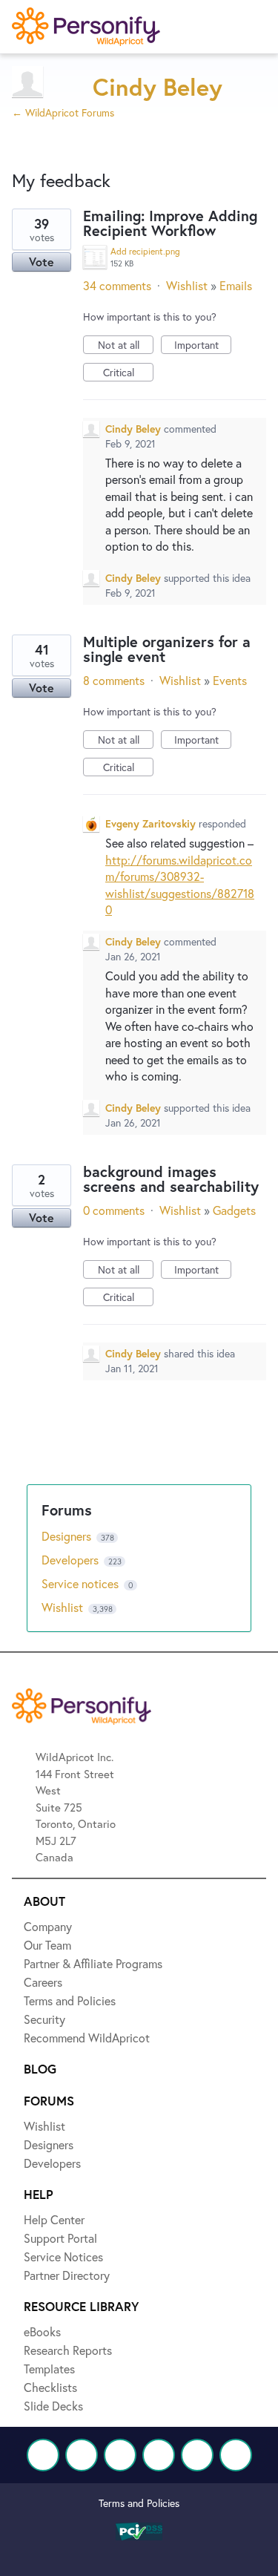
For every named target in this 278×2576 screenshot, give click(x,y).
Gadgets (234, 1210)
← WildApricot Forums (63, 112)
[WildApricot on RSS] (236, 2455)
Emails (236, 285)
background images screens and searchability (171, 1179)
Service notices (82, 1583)
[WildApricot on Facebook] (43, 2455)
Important (203, 346)
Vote (42, 262)
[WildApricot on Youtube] (159, 2455)
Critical (128, 373)
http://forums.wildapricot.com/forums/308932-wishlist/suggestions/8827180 (180, 885)
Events (230, 680)
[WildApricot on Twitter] (82, 2455)
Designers (68, 1536)
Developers (72, 1560)
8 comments (114, 680)
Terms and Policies (139, 2503)
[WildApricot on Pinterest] (197, 2455)
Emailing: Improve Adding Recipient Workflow (170, 223)
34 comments (117, 285)
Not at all (126, 346)
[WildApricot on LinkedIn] (120, 2455)
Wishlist (187, 285)
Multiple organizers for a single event (167, 649)
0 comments (114, 1210)
